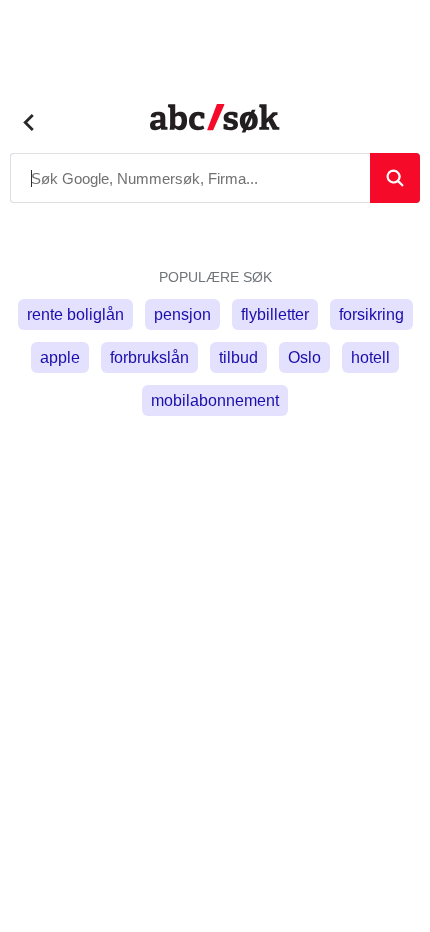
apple (60, 357)
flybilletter (275, 314)
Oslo (304, 357)
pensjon (182, 314)
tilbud (238, 357)
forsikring (371, 314)
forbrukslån (149, 357)
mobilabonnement (215, 400)
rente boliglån (75, 314)
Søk (395, 178)
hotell (370, 357)
